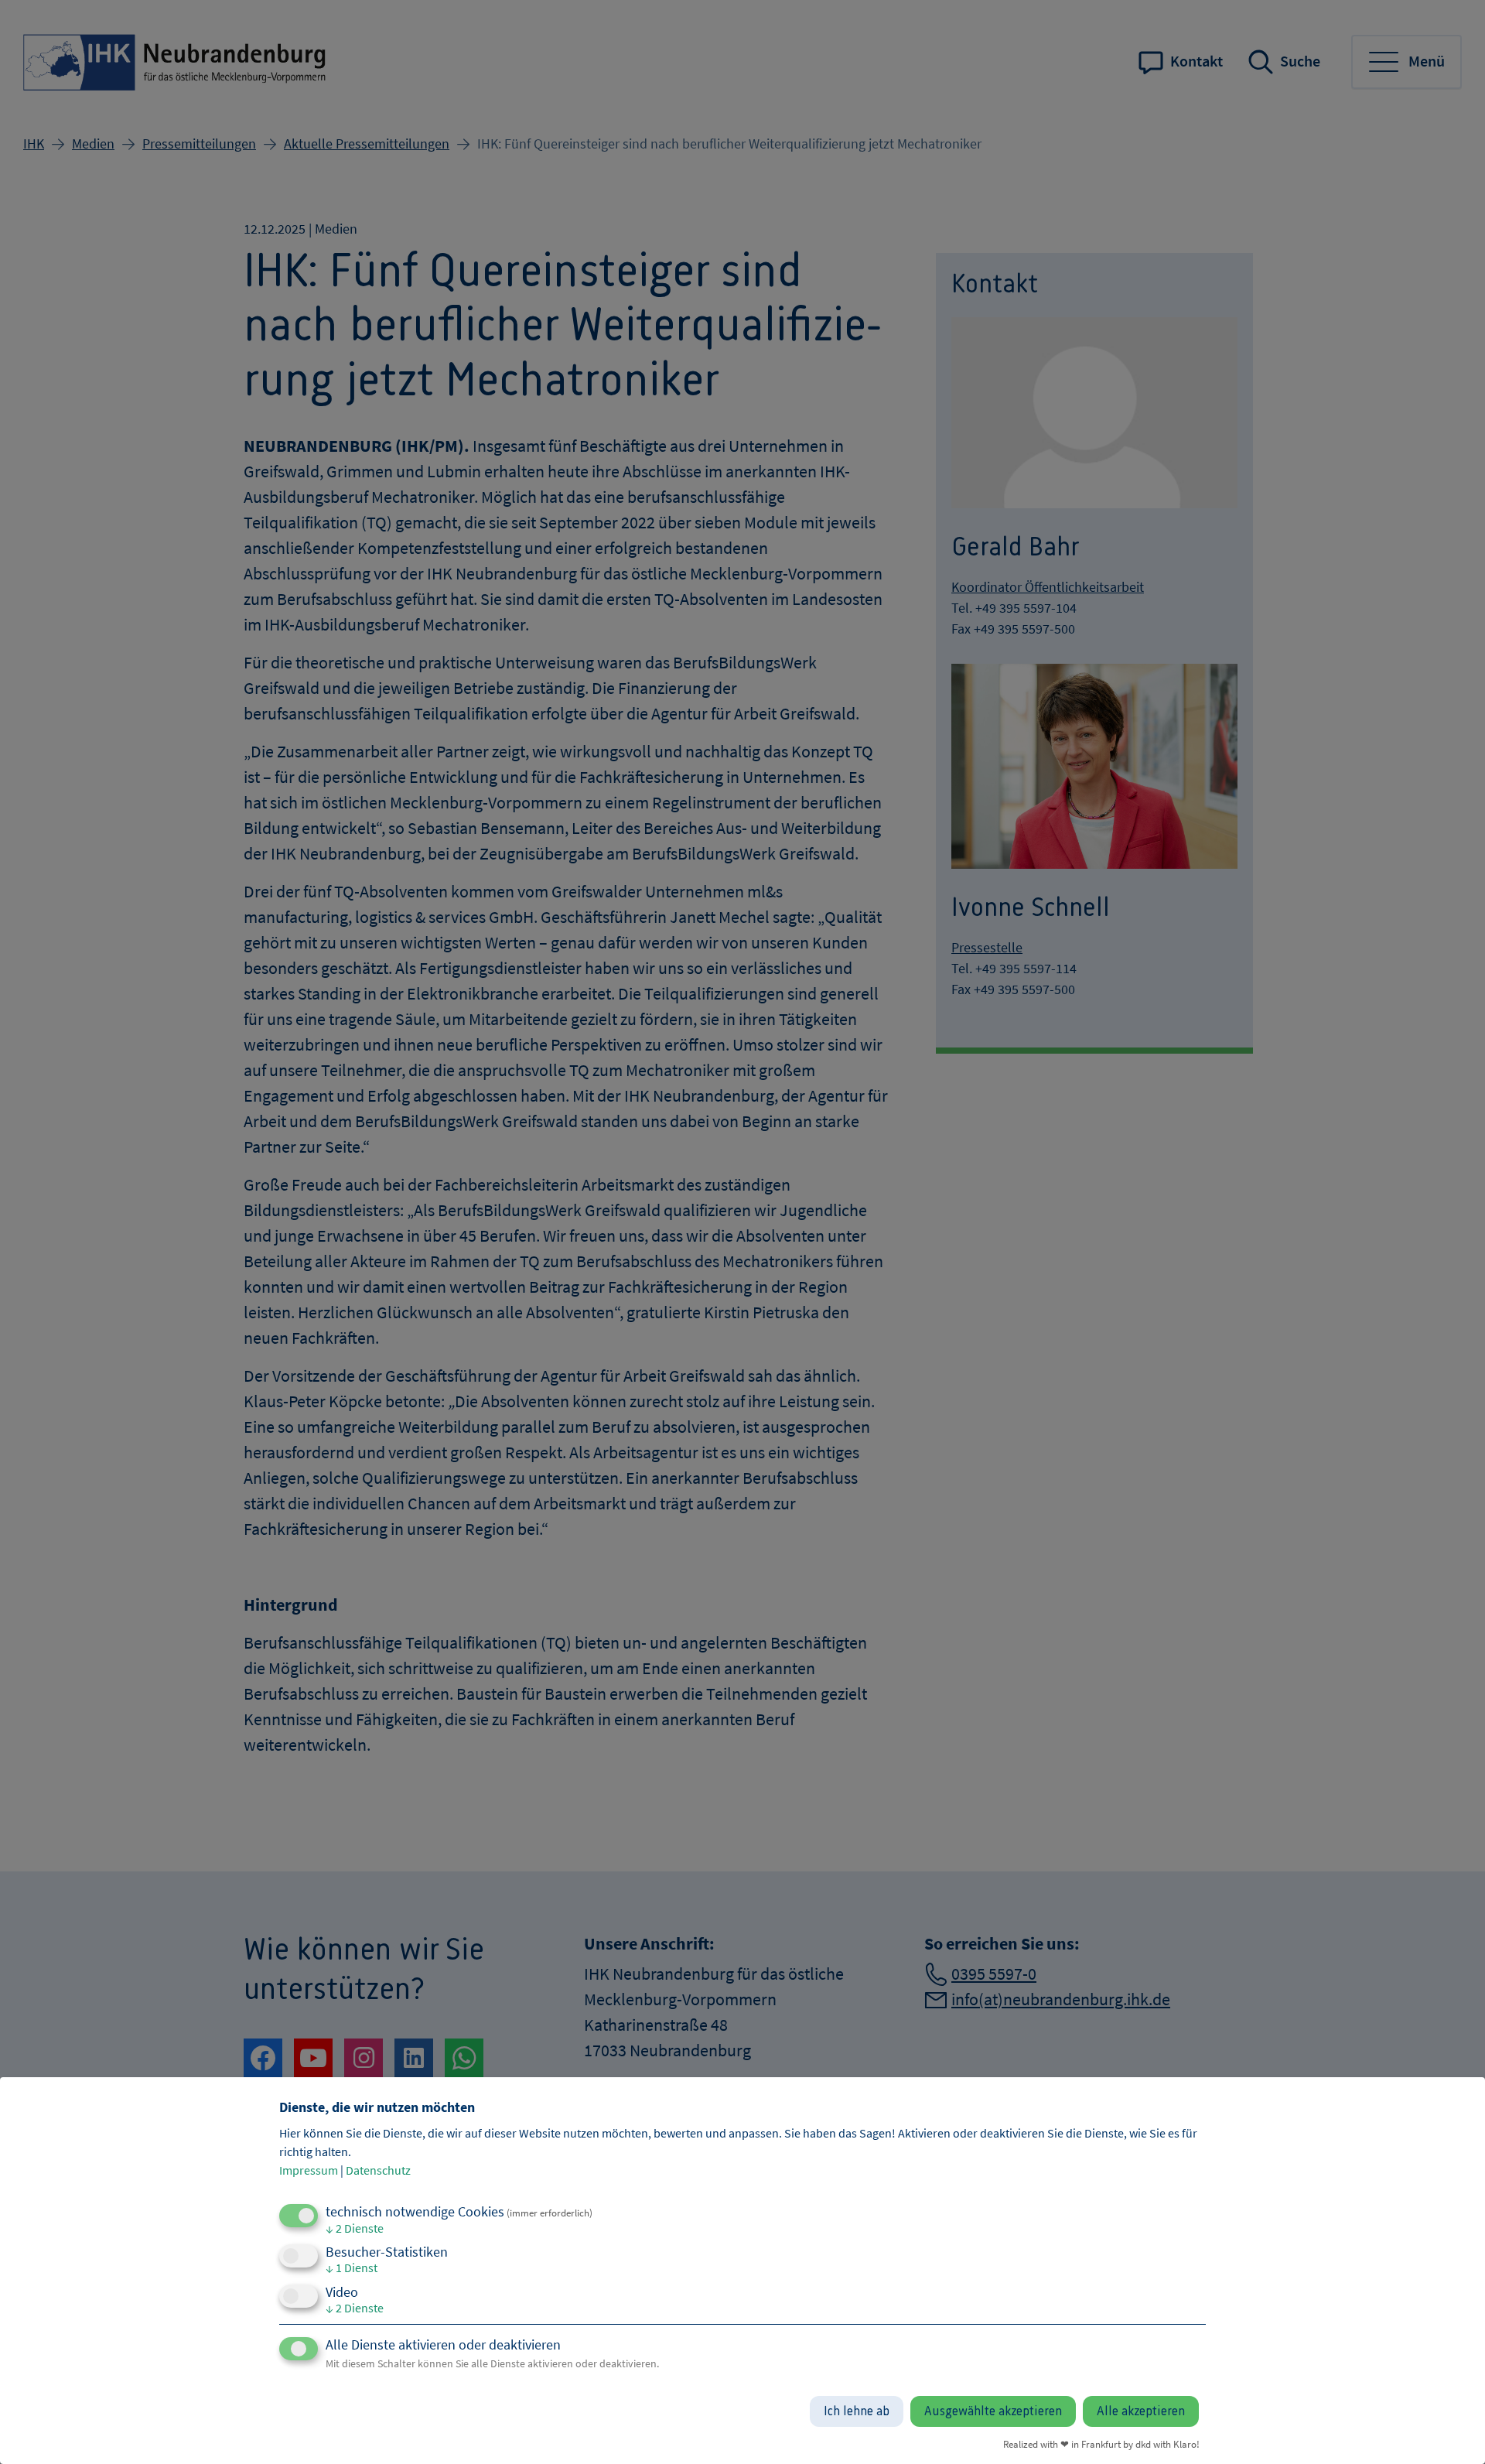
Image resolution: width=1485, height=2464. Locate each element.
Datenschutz (378, 2170)
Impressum (309, 2170)
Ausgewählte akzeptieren (993, 2411)
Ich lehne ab (857, 2411)
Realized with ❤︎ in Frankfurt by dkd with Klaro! (1101, 2444)
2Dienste (355, 2228)
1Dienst (352, 2267)
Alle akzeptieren (1141, 2411)
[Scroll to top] (1448, 2427)
